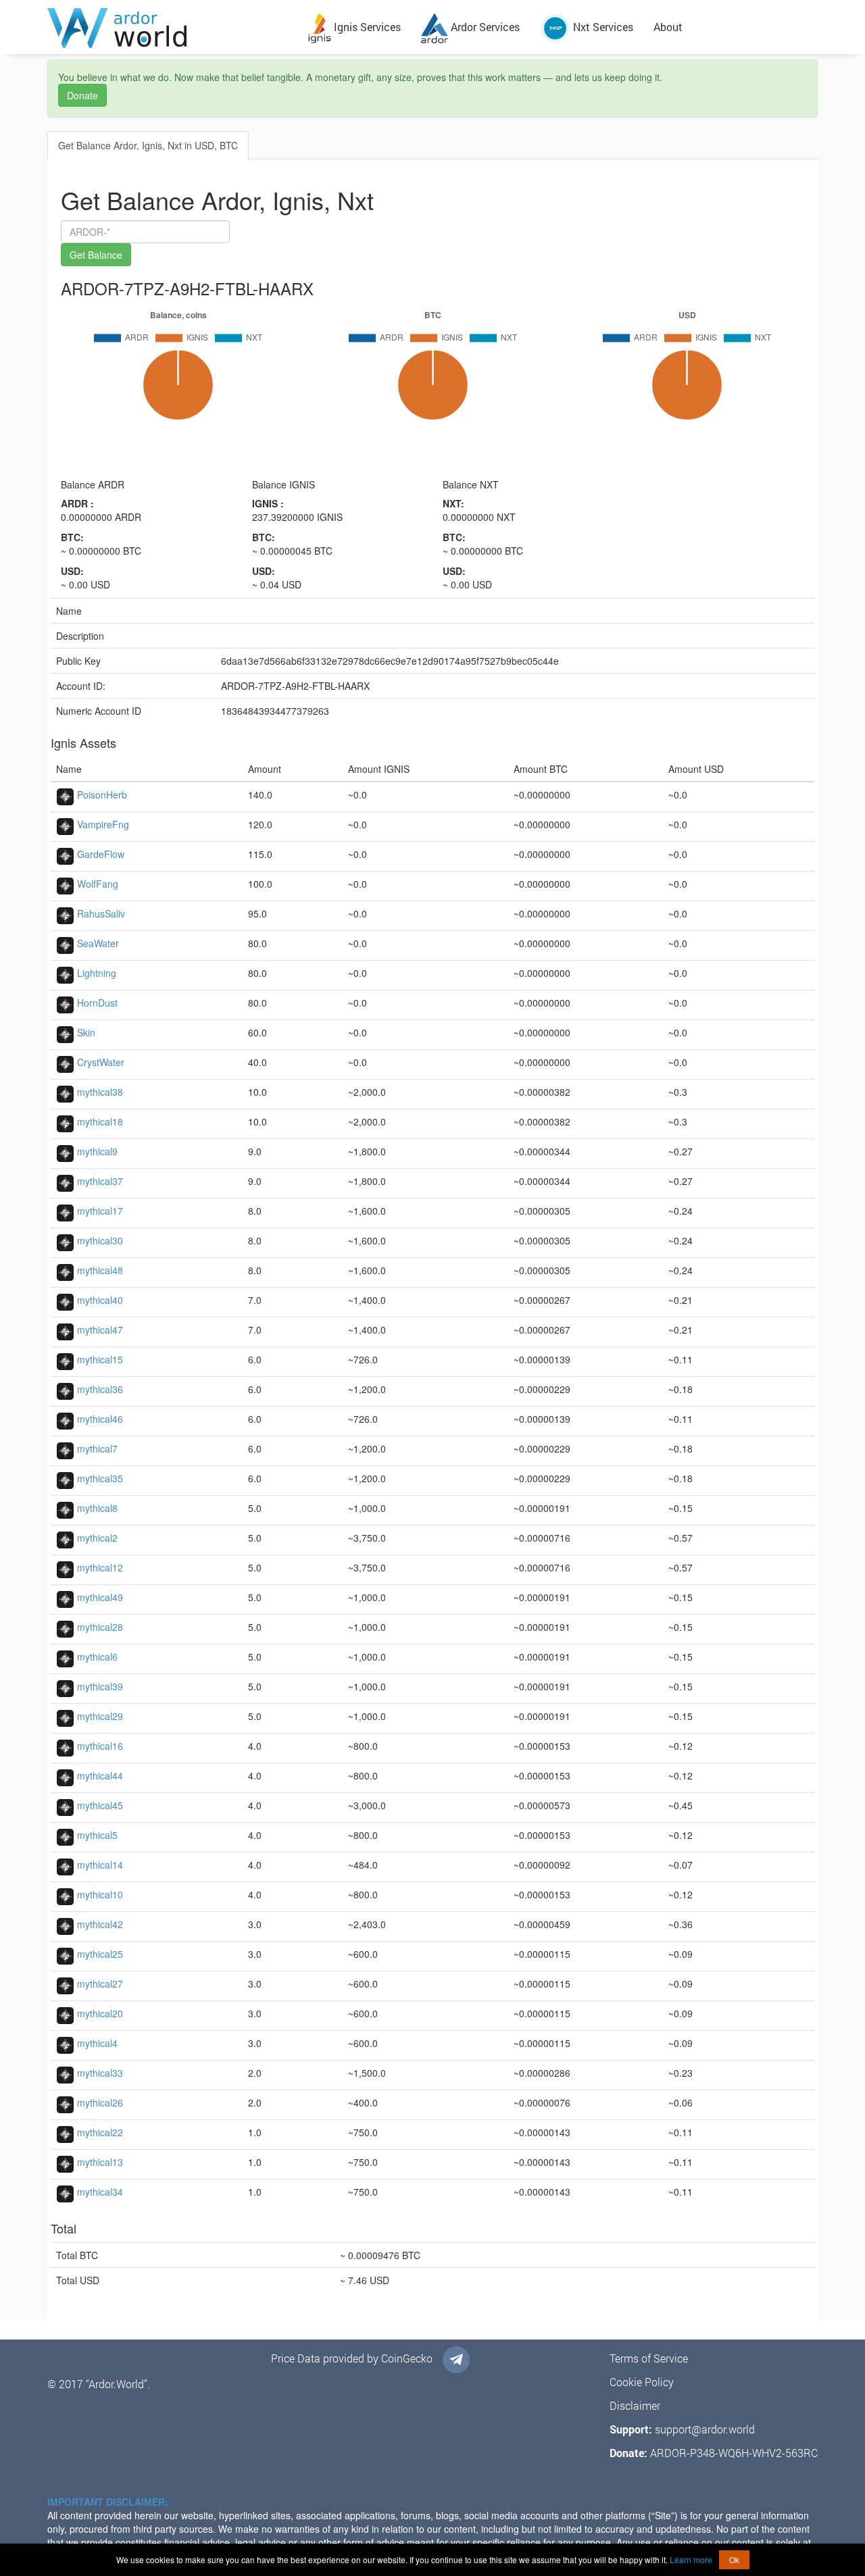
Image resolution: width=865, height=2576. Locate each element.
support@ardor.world (705, 2429)
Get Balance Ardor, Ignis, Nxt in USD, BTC (148, 145)
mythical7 (97, 1448)
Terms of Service (649, 2358)
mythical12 (100, 1567)
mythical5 (97, 1835)
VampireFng (103, 824)
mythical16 (100, 1746)
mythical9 (97, 1151)
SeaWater (98, 943)
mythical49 (100, 1597)
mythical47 (100, 1330)
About (668, 27)
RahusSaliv (101, 913)
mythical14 (100, 1865)
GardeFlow (101, 854)
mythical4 (97, 2043)
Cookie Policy (642, 2382)
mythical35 (100, 1478)
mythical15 (100, 1359)
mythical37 (100, 1181)
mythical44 (100, 1775)
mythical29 (100, 1716)
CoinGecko (407, 2358)
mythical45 (100, 1805)
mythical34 (100, 2192)
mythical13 (100, 2162)
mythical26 (100, 2102)
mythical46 (100, 1419)
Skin (86, 1032)
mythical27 (100, 1984)
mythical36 (100, 1389)
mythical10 (100, 1894)
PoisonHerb (102, 794)
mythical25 (100, 1954)
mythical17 (100, 1211)
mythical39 (100, 1686)
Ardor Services (484, 27)
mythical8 (97, 1508)
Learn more (691, 2559)
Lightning (97, 973)
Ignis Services (366, 27)
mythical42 (100, 1924)
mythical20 (100, 2013)
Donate (82, 95)
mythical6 (97, 1657)
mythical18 (100, 1121)
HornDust (97, 1003)
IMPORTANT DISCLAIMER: (108, 2502)
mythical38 (100, 1092)
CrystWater (101, 1062)
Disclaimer (635, 2405)
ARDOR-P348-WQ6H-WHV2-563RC (734, 2453)
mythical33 (100, 2073)
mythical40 (100, 1300)
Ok (734, 2559)
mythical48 (100, 1270)
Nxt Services (602, 27)
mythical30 (100, 1240)
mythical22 (100, 2132)
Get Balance (96, 255)
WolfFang (98, 884)
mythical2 (97, 1538)
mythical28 (100, 1627)
